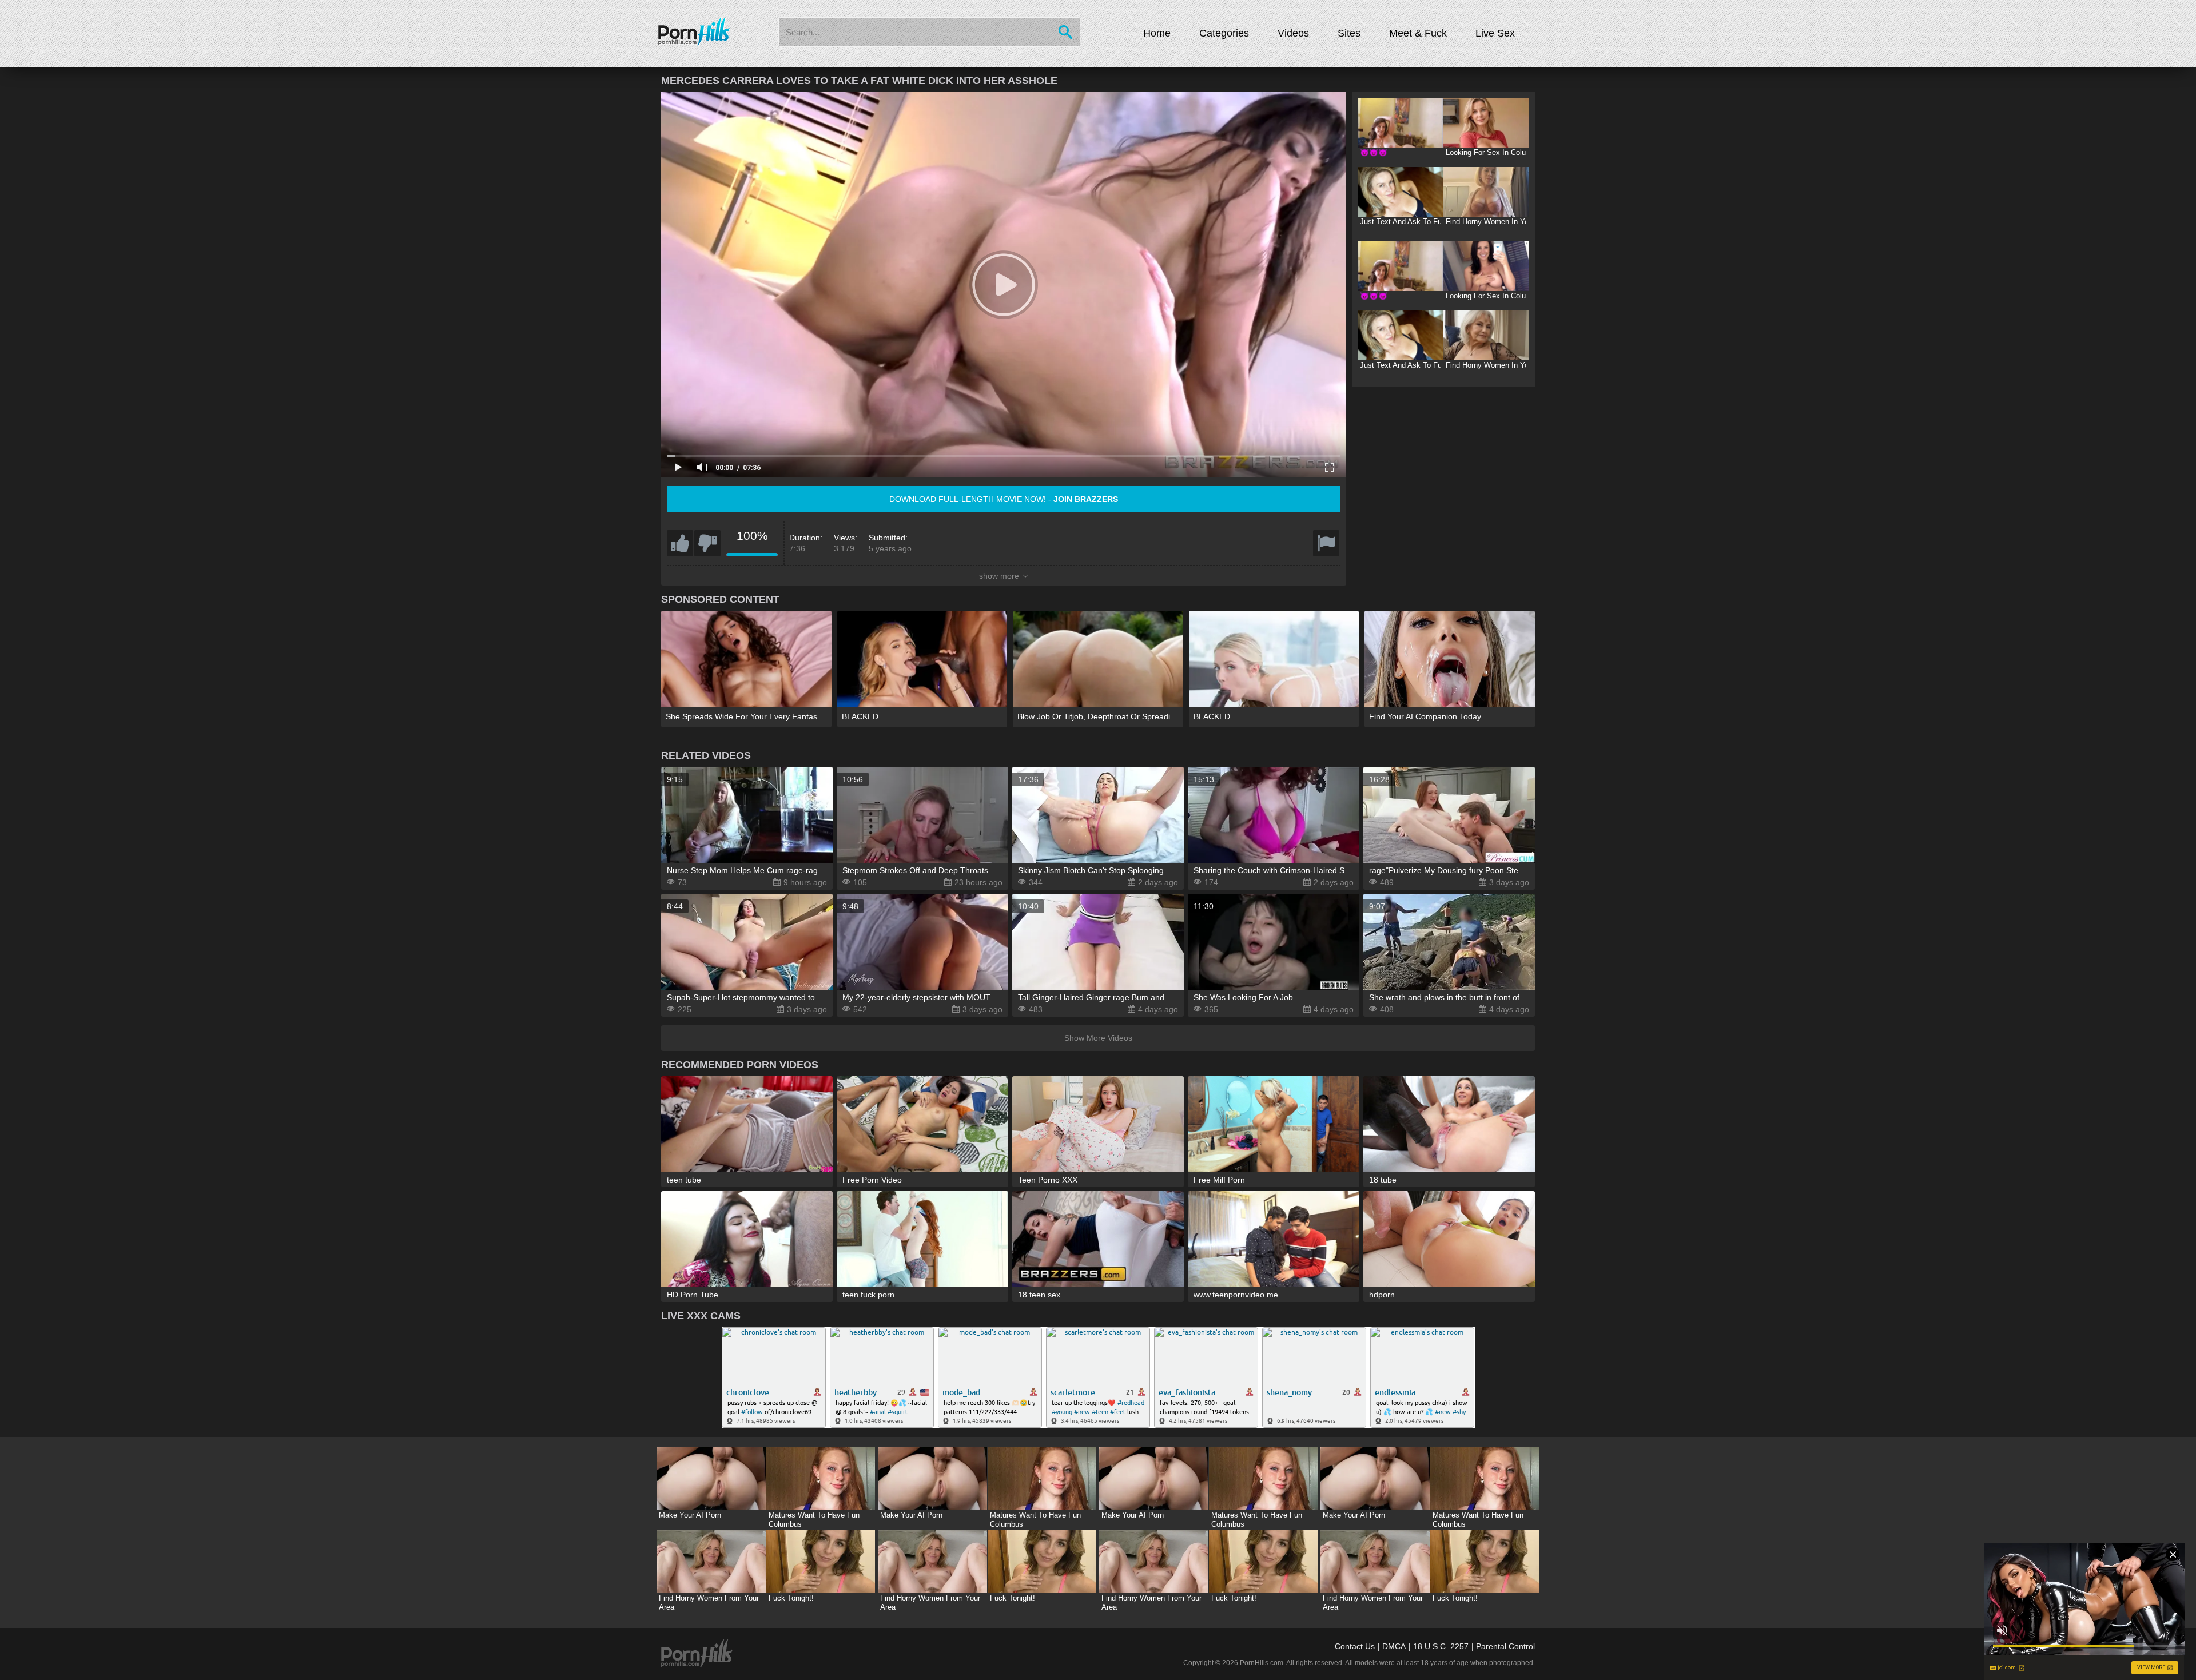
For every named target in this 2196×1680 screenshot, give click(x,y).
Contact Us (1355, 1646)
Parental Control (1505, 1646)
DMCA (1394, 1646)
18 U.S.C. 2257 (1441, 1646)
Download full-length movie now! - (1004, 499)
